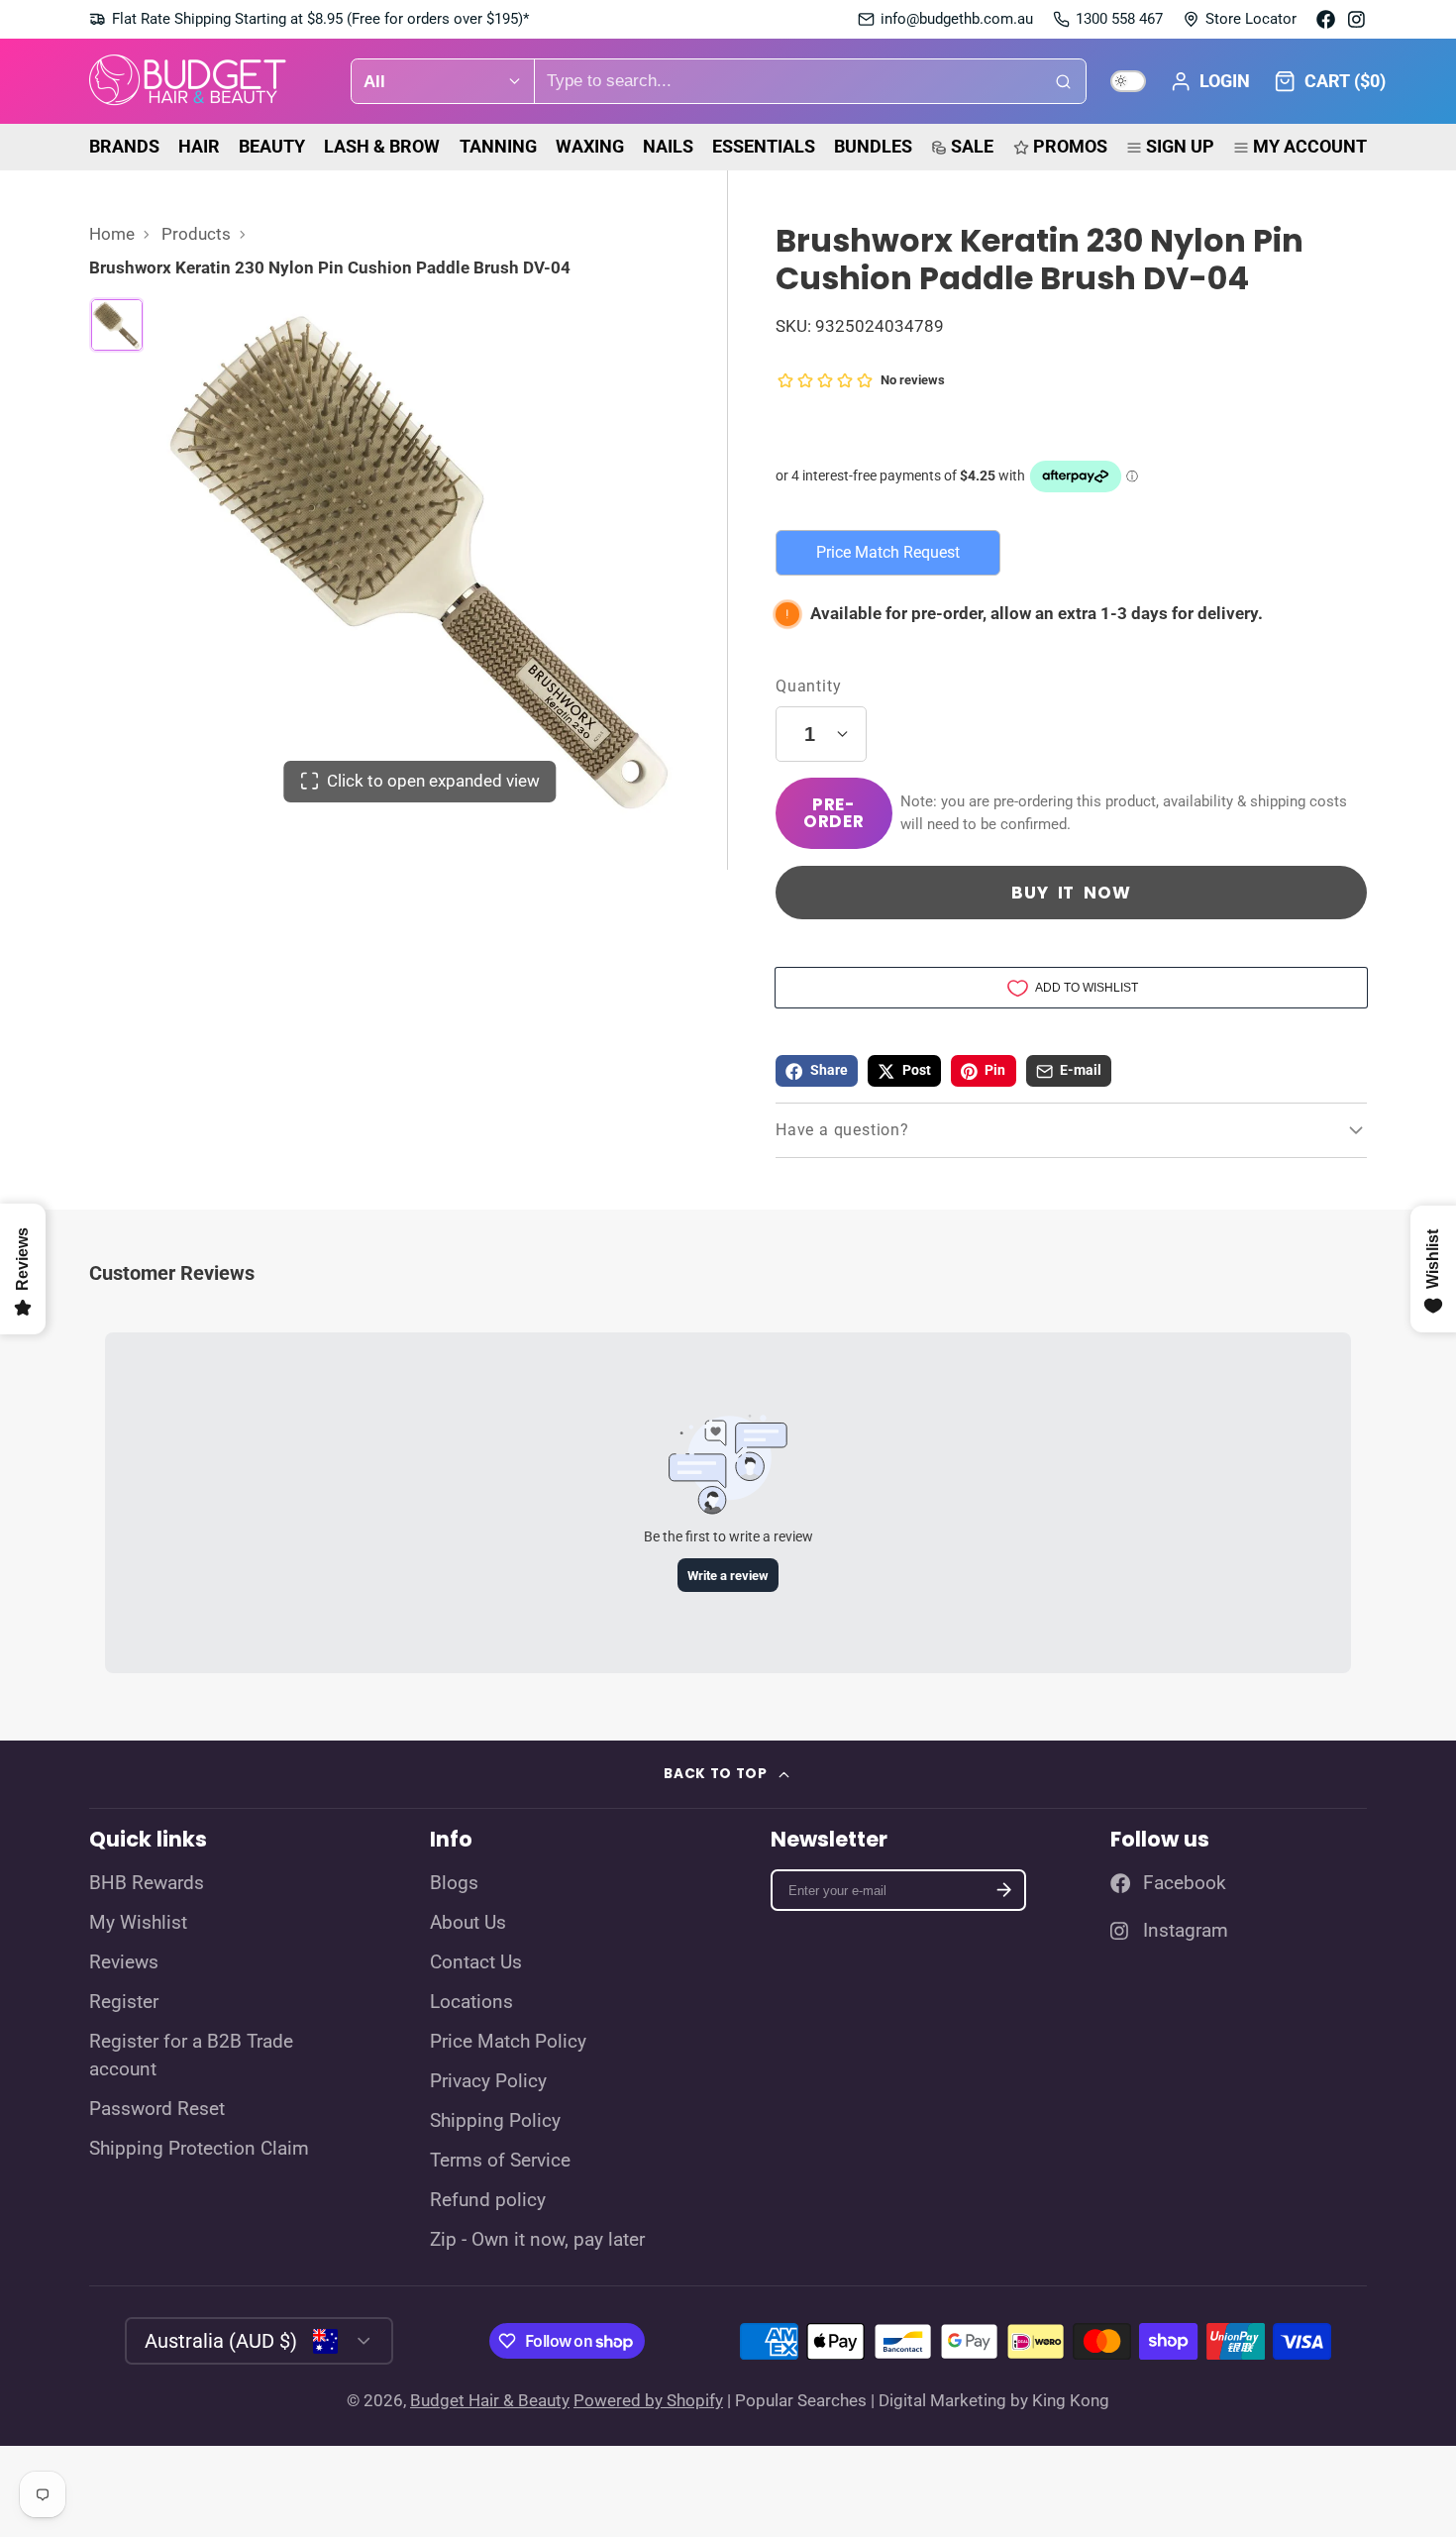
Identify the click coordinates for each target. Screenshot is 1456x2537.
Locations (471, 2002)
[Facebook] (1326, 19)
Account (1210, 81)
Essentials (764, 146)
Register (124, 2002)
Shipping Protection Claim (199, 2149)
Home (112, 234)
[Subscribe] (1004, 1891)
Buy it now (1071, 893)
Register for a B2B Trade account (191, 2056)
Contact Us (476, 1962)
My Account (1310, 146)
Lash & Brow (382, 146)
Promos (1070, 146)
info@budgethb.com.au (957, 19)
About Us (468, 1923)
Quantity (808, 686)
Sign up (1180, 146)
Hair (199, 146)
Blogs (454, 1883)
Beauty (272, 146)
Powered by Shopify (648, 2400)
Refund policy (488, 2200)
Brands (124, 146)
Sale (972, 146)
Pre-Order (834, 813)
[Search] (1064, 81)
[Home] (188, 82)
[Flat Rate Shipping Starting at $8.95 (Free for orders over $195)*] (309, 19)
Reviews (124, 1962)
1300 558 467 (1119, 19)
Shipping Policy (495, 2121)
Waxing (590, 146)
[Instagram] (1357, 19)
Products (196, 234)
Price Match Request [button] (888, 552)
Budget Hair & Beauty (490, 2400)
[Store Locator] (1240, 19)
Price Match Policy (508, 2042)
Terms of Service (500, 2161)
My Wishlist (138, 1923)
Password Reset (157, 2109)
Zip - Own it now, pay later (537, 2240)
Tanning (498, 146)
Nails (668, 146)
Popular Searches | (805, 2400)
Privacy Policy (488, 2081)
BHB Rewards (147, 1883)
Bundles (873, 146)
